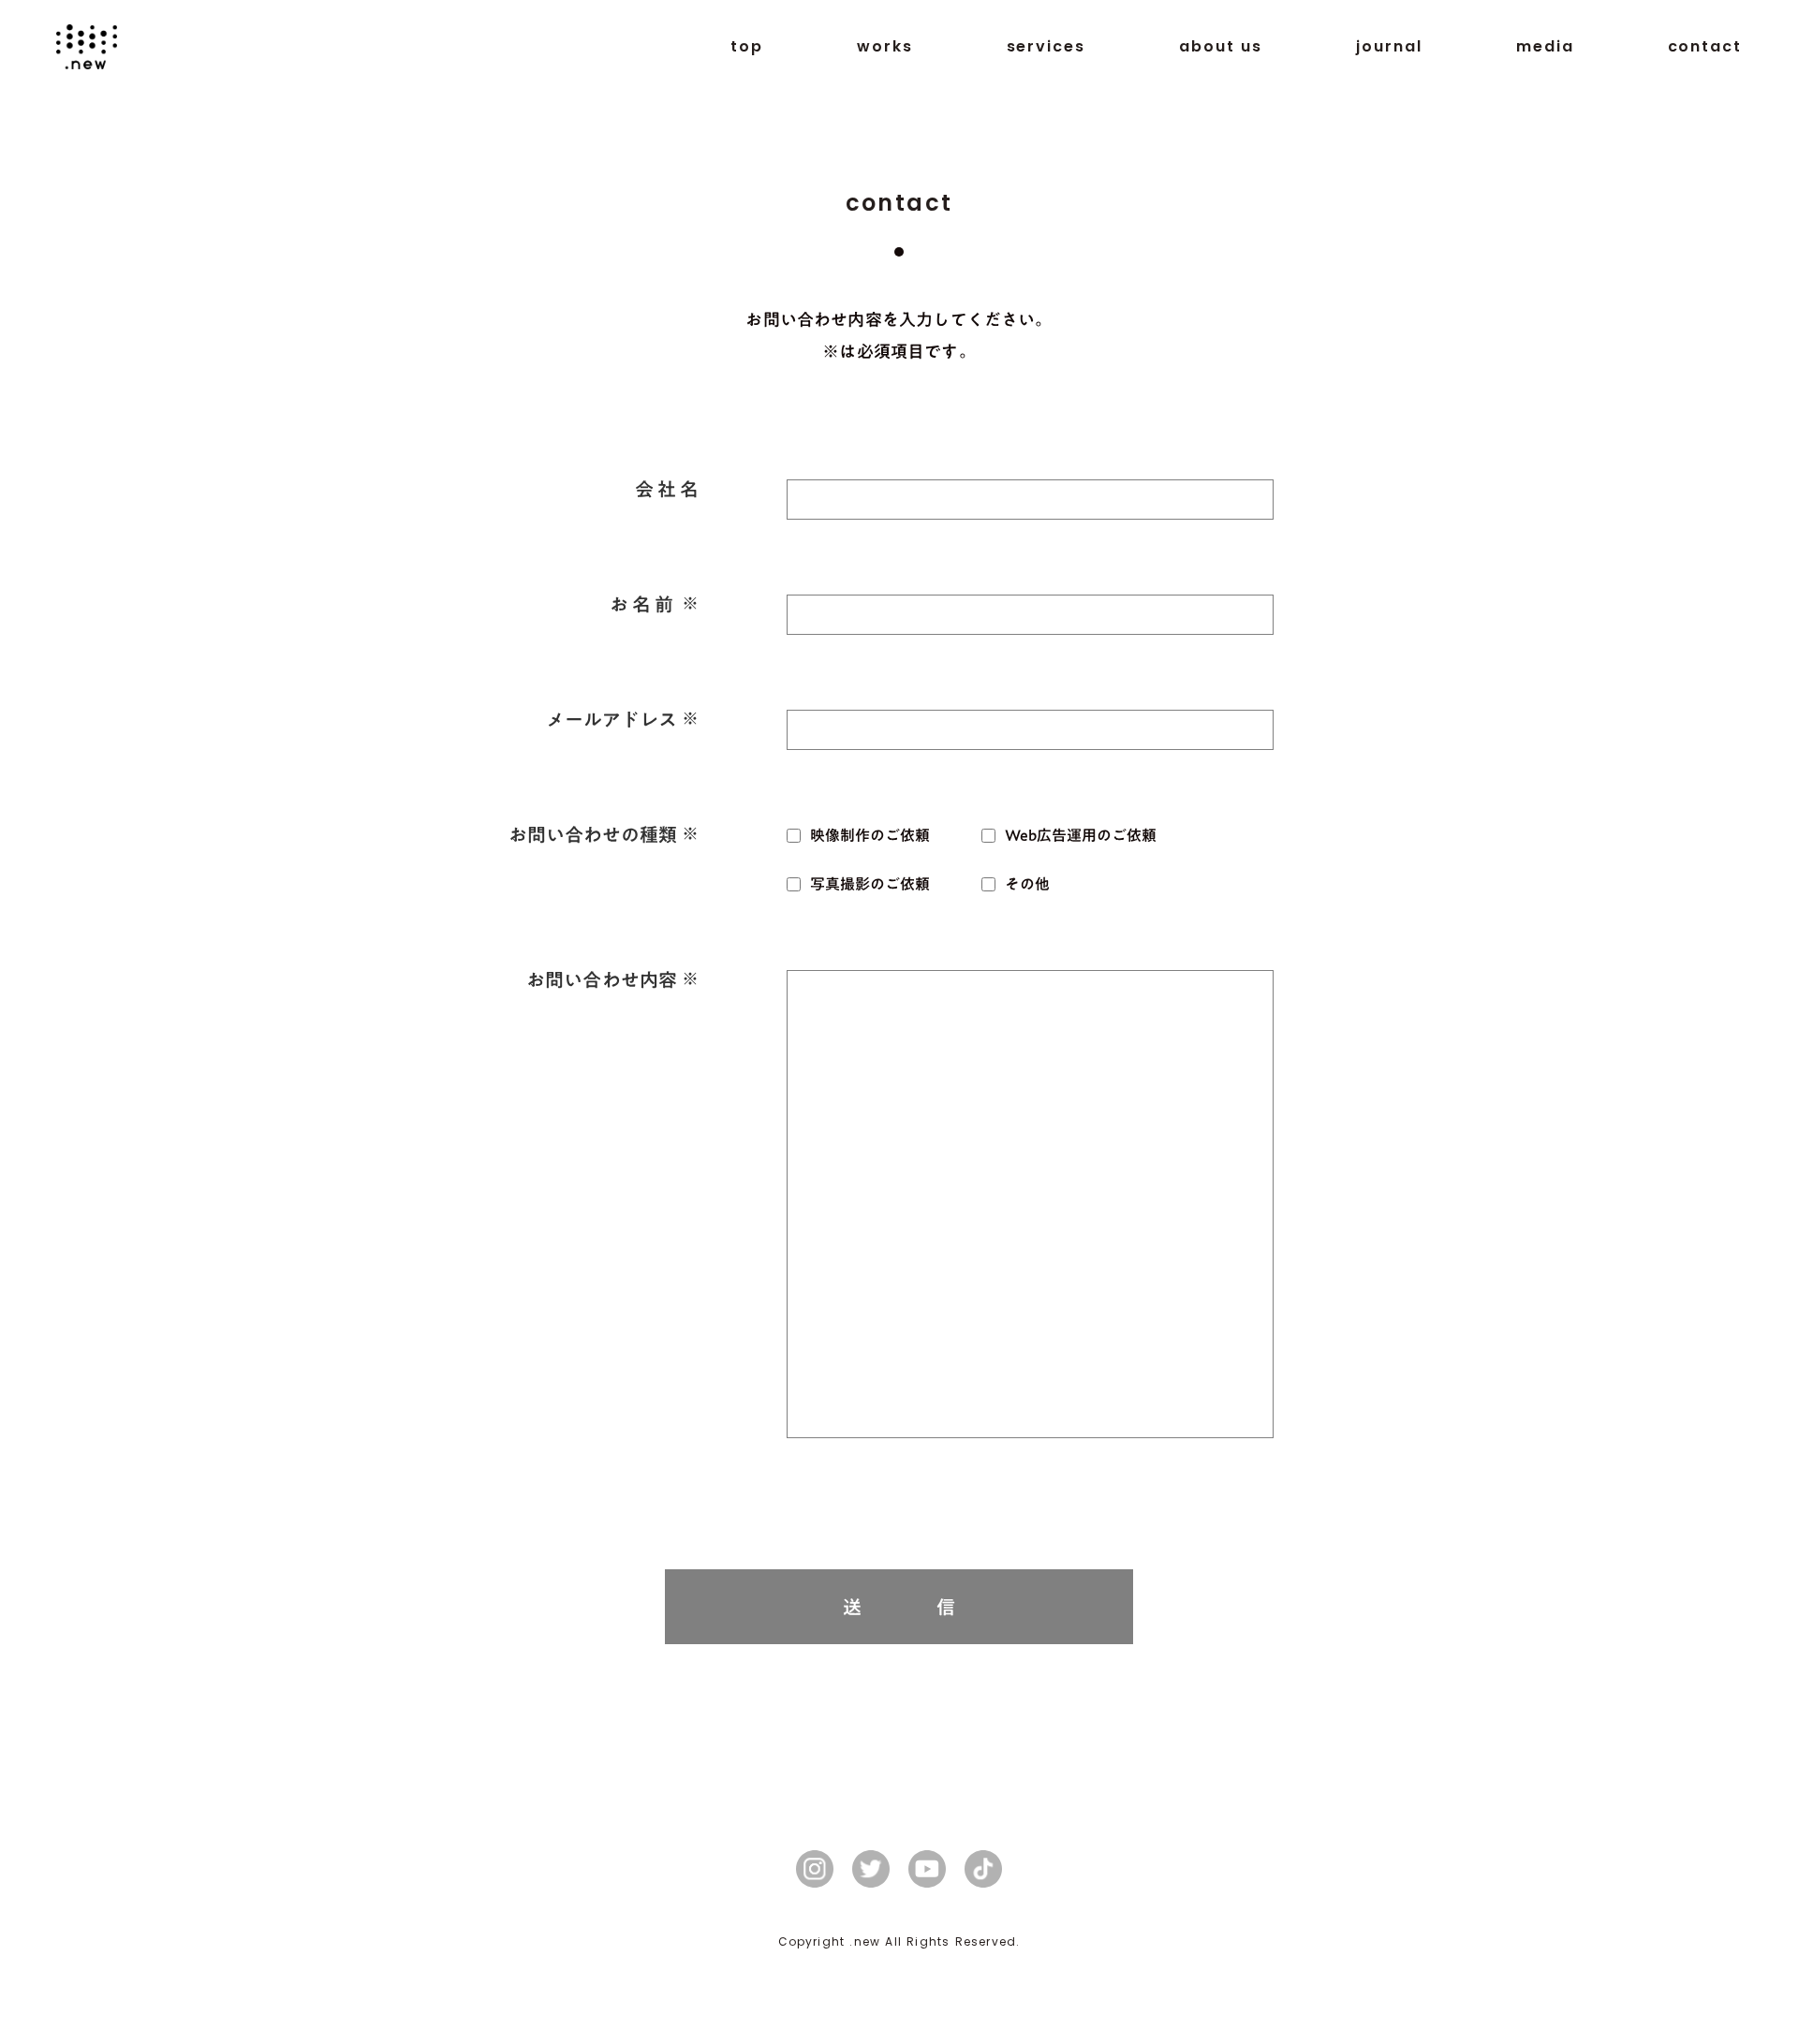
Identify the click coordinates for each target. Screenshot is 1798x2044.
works (885, 47)
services (1046, 47)
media (1545, 47)
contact (1705, 47)
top (747, 47)
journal (1389, 47)
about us (1221, 47)
